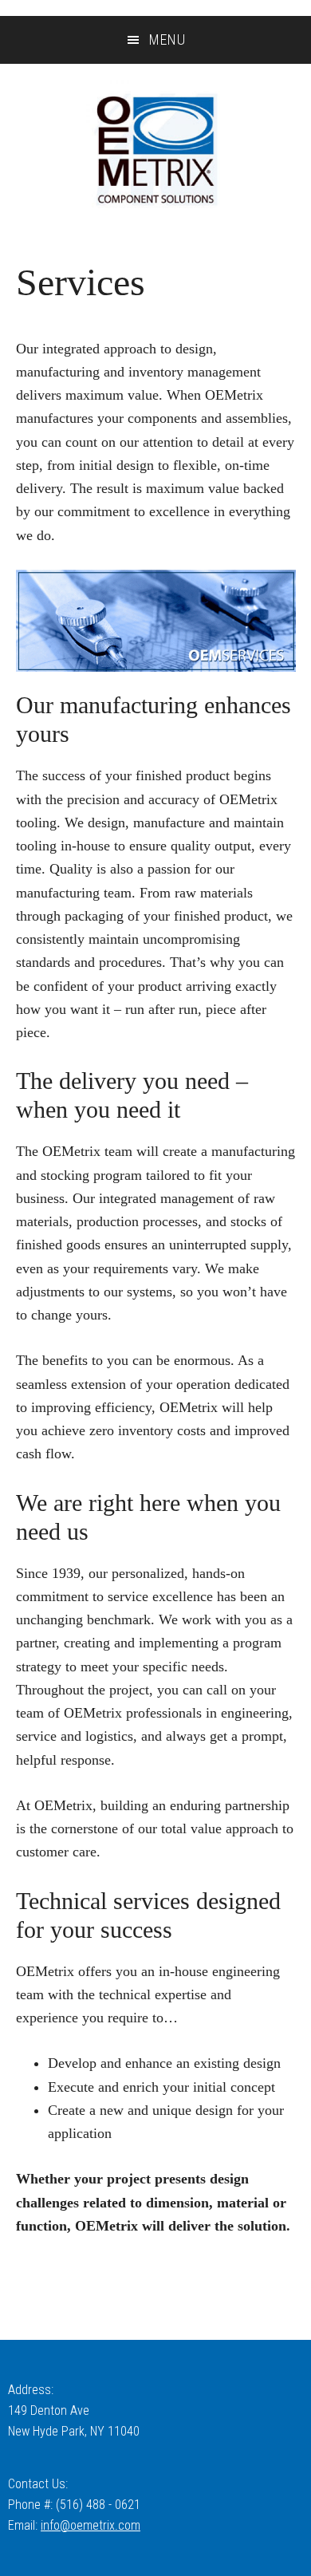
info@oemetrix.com (91, 2525)
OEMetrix (155, 150)
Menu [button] (167, 39)
